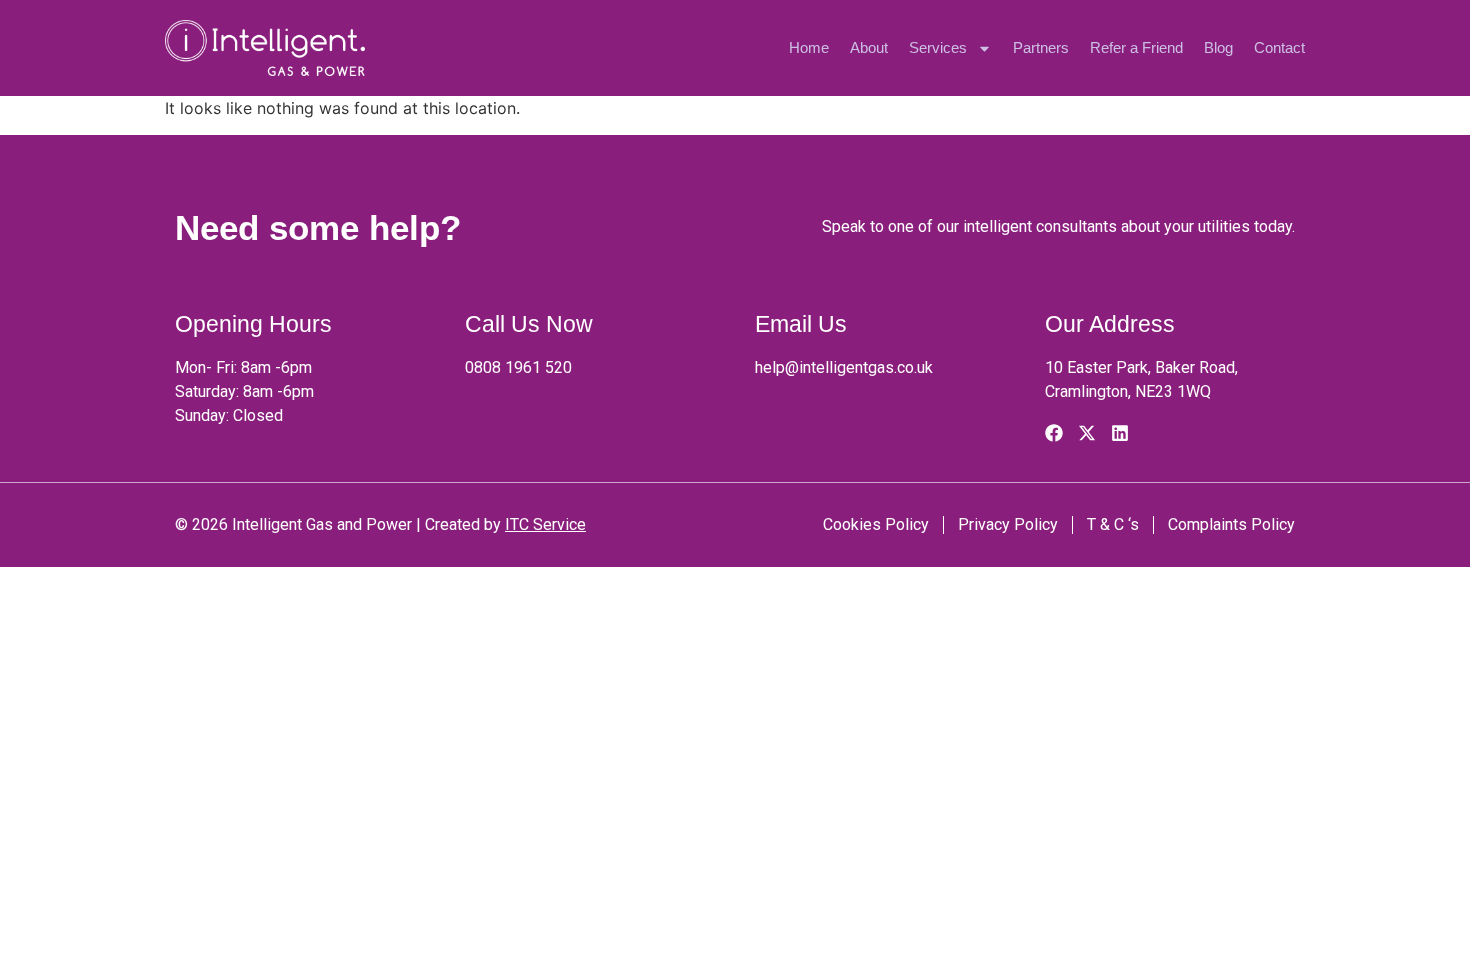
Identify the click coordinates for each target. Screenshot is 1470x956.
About (869, 47)
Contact (1279, 47)
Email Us (801, 324)
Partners (1041, 47)
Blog (1218, 47)
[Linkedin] (1120, 433)
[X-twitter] (1087, 433)
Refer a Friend (1136, 47)
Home (809, 47)
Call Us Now (529, 324)
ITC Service (545, 524)
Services (938, 47)
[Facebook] (1054, 433)
